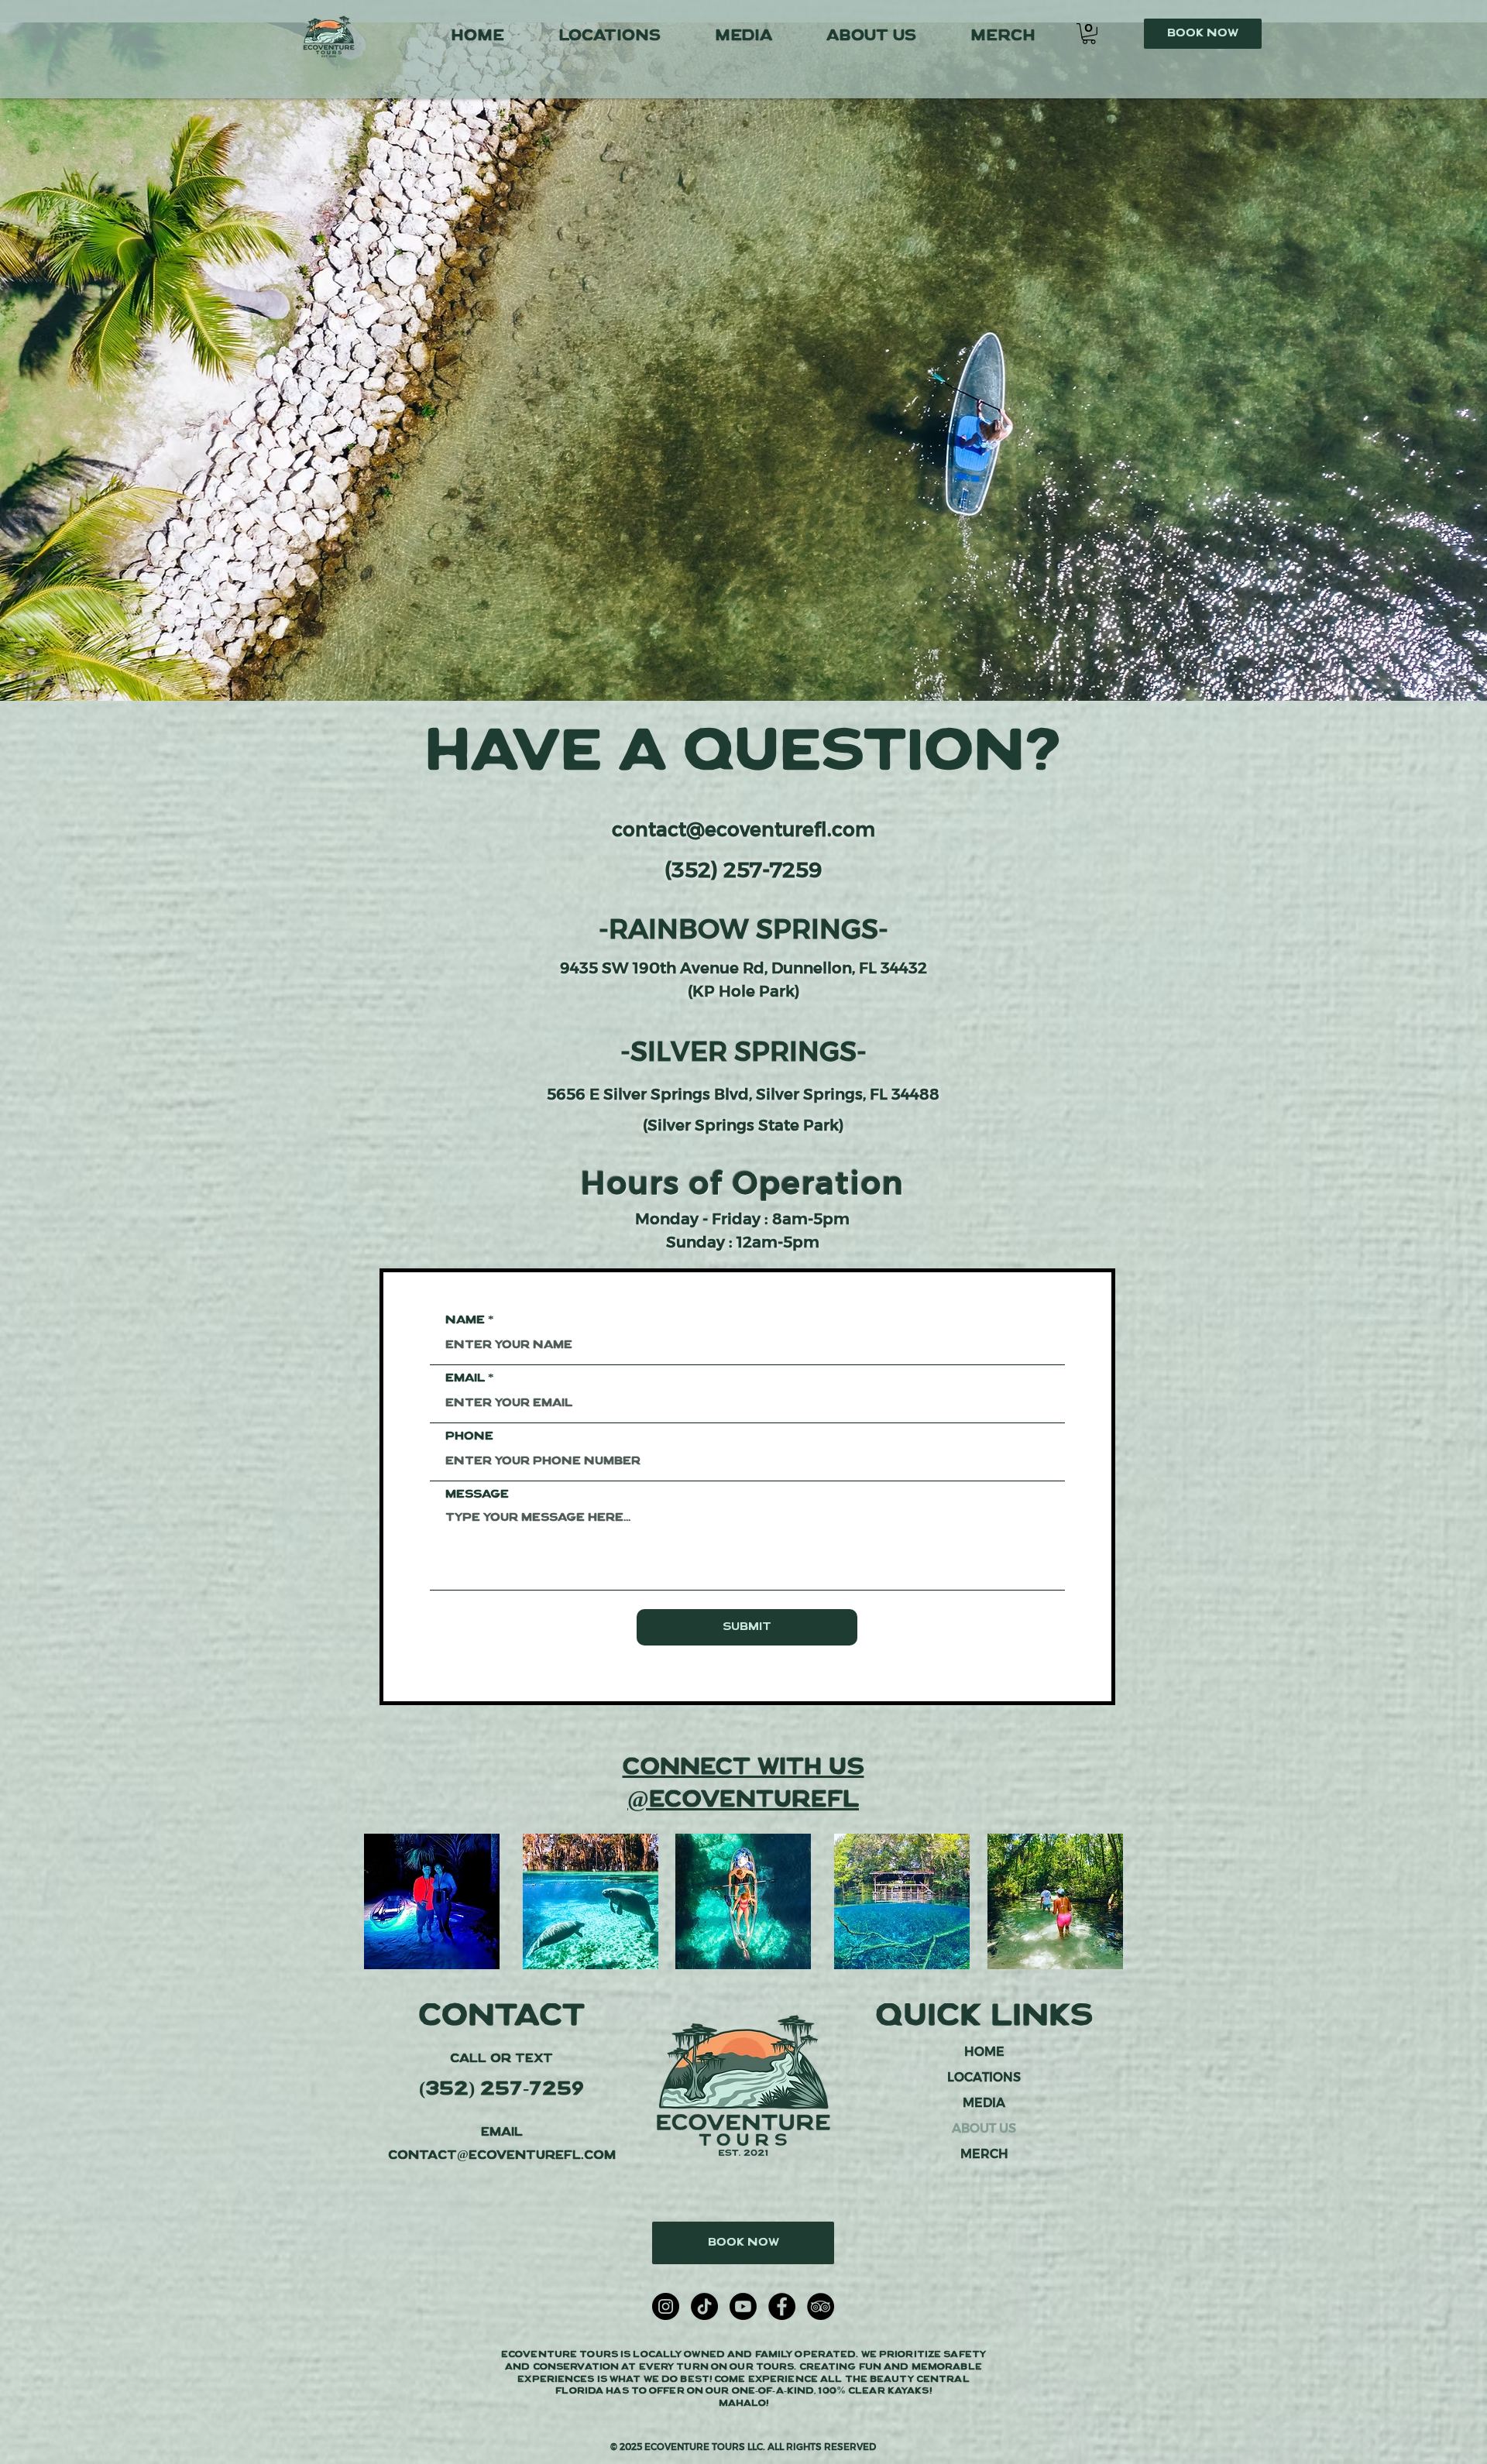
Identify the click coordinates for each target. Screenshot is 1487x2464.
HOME (984, 2052)
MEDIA (984, 2103)
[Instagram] (666, 2306)
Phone (469, 1436)
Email (465, 1378)
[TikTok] (704, 2306)
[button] (1089, 34)
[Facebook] (782, 2306)
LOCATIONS (984, 2077)
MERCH (984, 2154)
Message (477, 1495)
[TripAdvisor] (821, 2306)
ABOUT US (984, 2128)
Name (465, 1320)
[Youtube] (743, 2306)
